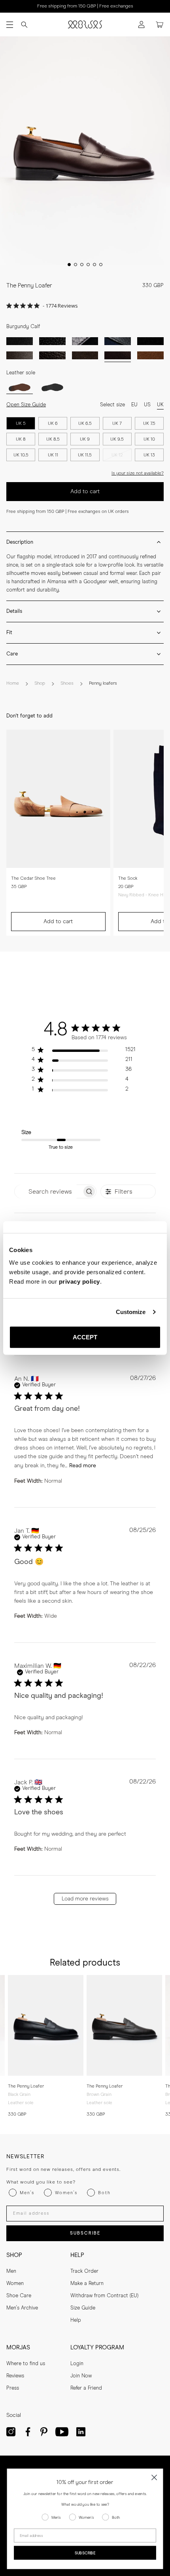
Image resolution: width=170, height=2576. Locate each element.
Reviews (15, 2376)
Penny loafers (103, 683)
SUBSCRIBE (85, 2233)
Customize (131, 1312)
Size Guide (83, 2308)
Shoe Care (19, 2296)
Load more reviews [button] (85, 1899)
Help (76, 2320)
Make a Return (87, 2284)
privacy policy (79, 1281)
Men (11, 2271)
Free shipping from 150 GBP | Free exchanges (85, 6)
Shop (40, 683)
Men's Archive (22, 2308)
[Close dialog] (154, 2477)
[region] (84, 1051)
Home (13, 683)
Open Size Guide (26, 405)
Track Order (84, 2271)
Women (15, 2284)
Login (77, 2364)
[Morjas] (85, 24)
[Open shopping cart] (160, 25)
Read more (83, 1466)
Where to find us (26, 2364)
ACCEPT (85, 1337)
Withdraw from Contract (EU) (104, 2296)
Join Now (81, 2376)
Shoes (67, 683)
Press (13, 2388)
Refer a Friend (86, 2388)
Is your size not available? (138, 473)
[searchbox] (48, 1191)
